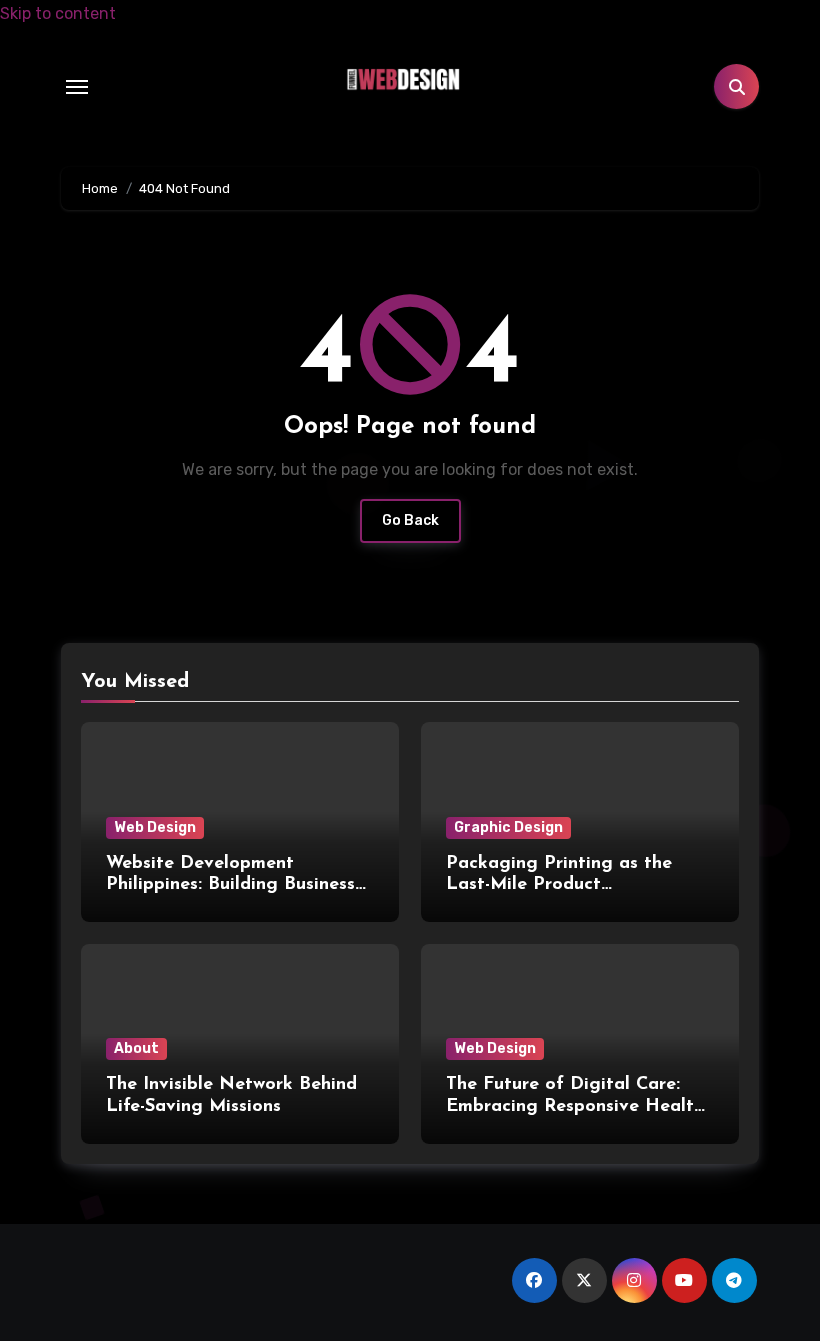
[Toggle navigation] (77, 87)
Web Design (155, 827)
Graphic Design (508, 827)
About (136, 1048)
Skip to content (58, 13)
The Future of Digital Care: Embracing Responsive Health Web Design (575, 1106)
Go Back (410, 520)
